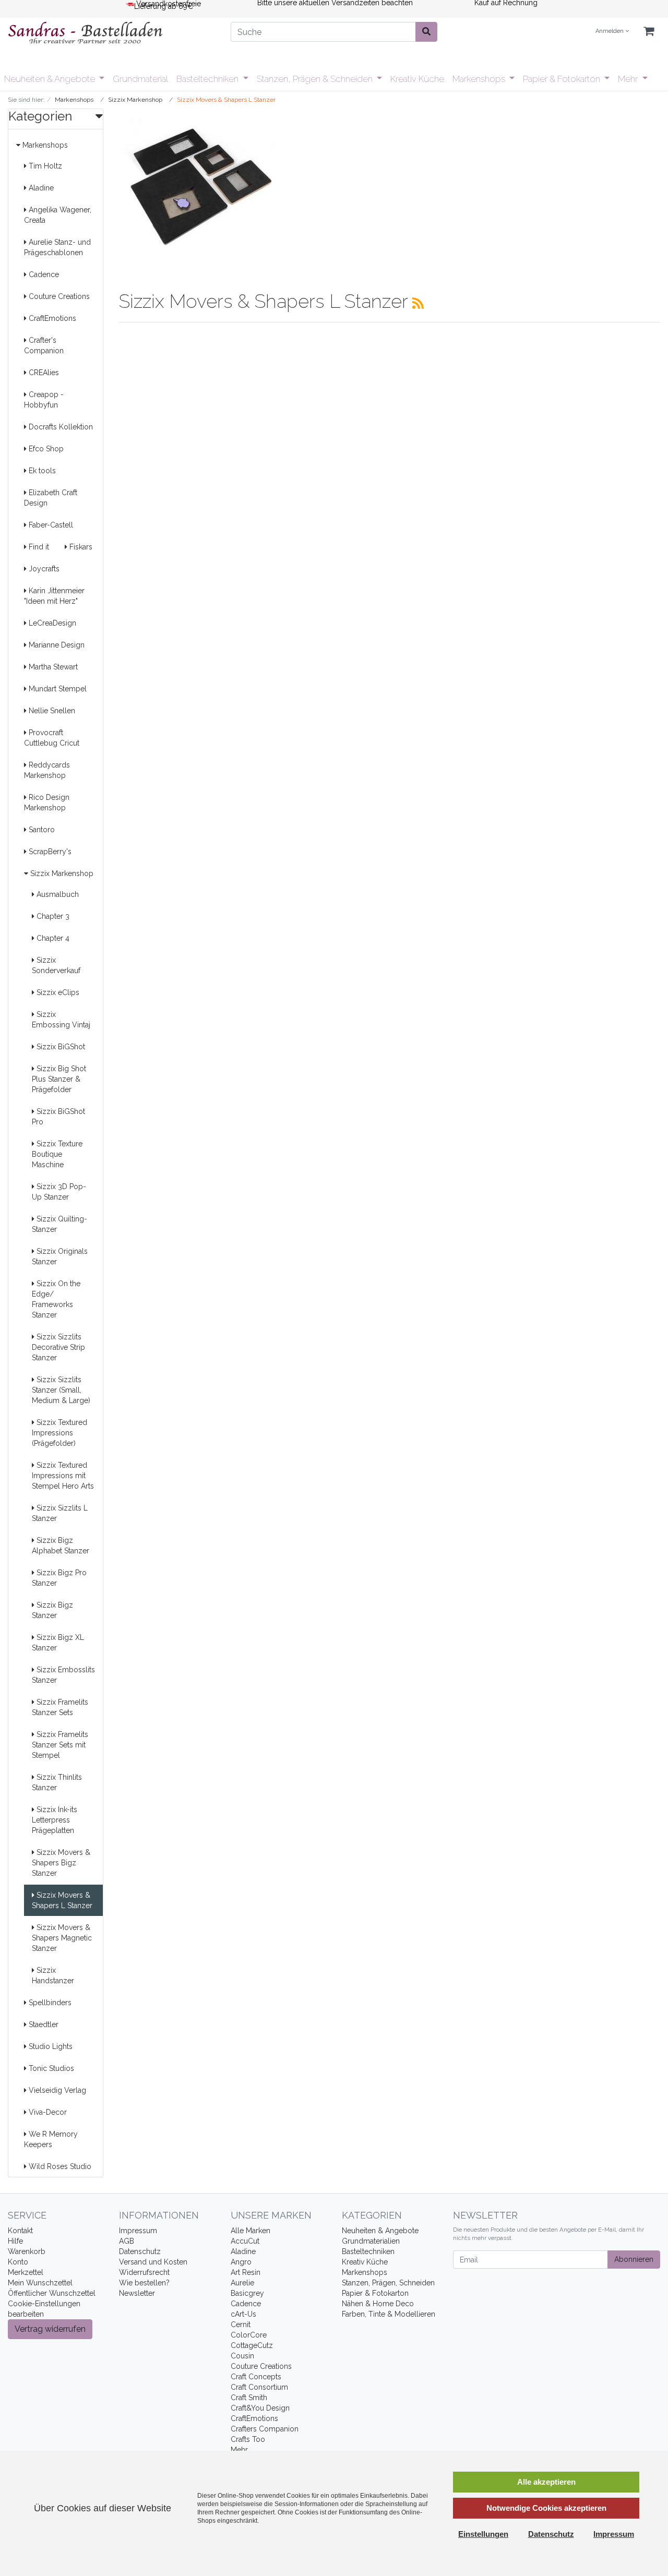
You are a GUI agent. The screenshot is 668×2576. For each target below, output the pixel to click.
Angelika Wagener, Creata (58, 215)
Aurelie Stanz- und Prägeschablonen (57, 247)
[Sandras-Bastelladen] (111, 34)
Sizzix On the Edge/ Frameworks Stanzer (56, 1299)
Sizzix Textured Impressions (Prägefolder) (59, 1433)
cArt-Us (243, 2314)
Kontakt (20, 2231)
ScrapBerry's (49, 852)
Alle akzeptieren (546, 2482)
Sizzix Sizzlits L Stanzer (60, 1513)
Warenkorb (27, 2251)
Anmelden (610, 31)
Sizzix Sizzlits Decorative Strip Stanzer (58, 1347)
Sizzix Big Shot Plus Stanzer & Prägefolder (59, 1079)
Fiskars (80, 547)
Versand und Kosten (153, 2262)
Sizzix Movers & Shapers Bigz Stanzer (61, 1863)
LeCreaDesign (51, 623)
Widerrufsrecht (144, 2272)
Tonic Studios (50, 2068)
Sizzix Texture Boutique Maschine (57, 1154)
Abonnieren (634, 2259)
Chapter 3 (52, 916)
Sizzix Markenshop (61, 873)
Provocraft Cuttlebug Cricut (52, 738)
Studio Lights (50, 2046)
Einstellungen (483, 2534)
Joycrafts (43, 569)
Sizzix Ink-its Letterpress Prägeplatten (55, 1820)
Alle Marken (250, 2231)
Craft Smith (249, 2398)
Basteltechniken (208, 79)
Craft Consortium (259, 2387)
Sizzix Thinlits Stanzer (57, 1782)
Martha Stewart (52, 667)
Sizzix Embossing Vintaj (61, 1020)
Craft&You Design (260, 2408)
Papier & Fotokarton (563, 79)
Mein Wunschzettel (40, 2283)
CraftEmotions (51, 318)
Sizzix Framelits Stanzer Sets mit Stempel (60, 1745)
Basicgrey (247, 2293)
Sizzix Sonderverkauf (56, 965)
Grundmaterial (140, 79)
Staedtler (43, 2024)
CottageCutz (252, 2345)
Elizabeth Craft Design (51, 498)
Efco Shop (45, 449)
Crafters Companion (265, 2429)
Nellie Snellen (51, 711)
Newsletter (137, 2293)
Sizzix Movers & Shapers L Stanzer (62, 1900)
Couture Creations (58, 296)
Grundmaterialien (371, 2241)
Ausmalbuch (57, 894)
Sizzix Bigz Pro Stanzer (59, 1578)
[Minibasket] (649, 32)
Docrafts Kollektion (60, 427)
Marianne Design (56, 645)
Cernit (241, 2325)
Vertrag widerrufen (50, 2329)
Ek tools (41, 471)
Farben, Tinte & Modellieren (389, 2314)
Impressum (138, 2231)
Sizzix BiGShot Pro (58, 1117)
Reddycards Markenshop (47, 770)
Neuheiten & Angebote (51, 79)
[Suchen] (426, 32)
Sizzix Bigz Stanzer (52, 1610)
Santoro (41, 830)
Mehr (629, 79)
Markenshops (480, 79)
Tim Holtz (44, 166)
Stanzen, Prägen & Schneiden (316, 79)
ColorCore (249, 2335)
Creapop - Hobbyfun (44, 400)
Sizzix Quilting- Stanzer (59, 1224)
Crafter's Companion (44, 345)
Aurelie (242, 2283)
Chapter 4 (52, 938)
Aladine (40, 188)
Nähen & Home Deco (378, 2304)
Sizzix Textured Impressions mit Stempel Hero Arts (63, 1476)
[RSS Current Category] (418, 303)
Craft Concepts (256, 2377)
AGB (127, 2241)
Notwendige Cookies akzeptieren (546, 2508)
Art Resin (246, 2272)
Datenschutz (140, 2251)
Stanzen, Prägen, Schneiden (388, 2283)
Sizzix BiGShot (60, 1047)
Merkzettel (26, 2272)
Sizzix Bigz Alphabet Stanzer (61, 1545)
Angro (241, 2262)
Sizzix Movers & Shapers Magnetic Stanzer (62, 1938)
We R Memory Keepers (51, 2139)
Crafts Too (248, 2439)
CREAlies (43, 373)
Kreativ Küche (417, 79)
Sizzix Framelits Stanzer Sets (60, 1707)
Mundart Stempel (57, 689)
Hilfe (15, 2241)
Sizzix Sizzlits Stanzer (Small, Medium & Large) (61, 1390)
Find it (38, 547)
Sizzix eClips (57, 992)
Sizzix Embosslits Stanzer (63, 1675)
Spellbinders (49, 2003)
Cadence (43, 274)
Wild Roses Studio (59, 2166)
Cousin (242, 2356)
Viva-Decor (47, 2112)
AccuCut (245, 2241)
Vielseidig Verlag (56, 2090)
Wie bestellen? (144, 2283)
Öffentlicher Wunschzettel (52, 2293)
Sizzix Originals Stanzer (60, 1256)
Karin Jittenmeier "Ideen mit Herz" (54, 596)
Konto (18, 2262)
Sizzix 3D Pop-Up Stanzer (59, 1192)
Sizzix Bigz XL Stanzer (58, 1643)
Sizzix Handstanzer (53, 1975)
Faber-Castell (50, 525)
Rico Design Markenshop (47, 802)
